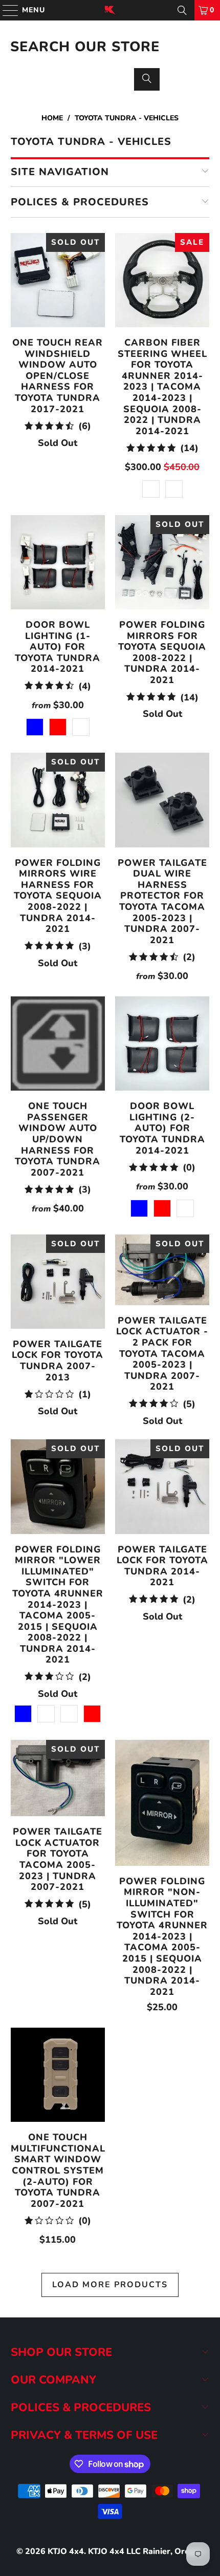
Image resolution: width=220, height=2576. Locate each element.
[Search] (182, 10)
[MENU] (6, 10)
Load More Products (110, 2285)
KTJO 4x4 (66, 2551)
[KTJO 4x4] (110, 10)
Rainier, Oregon (173, 2551)
